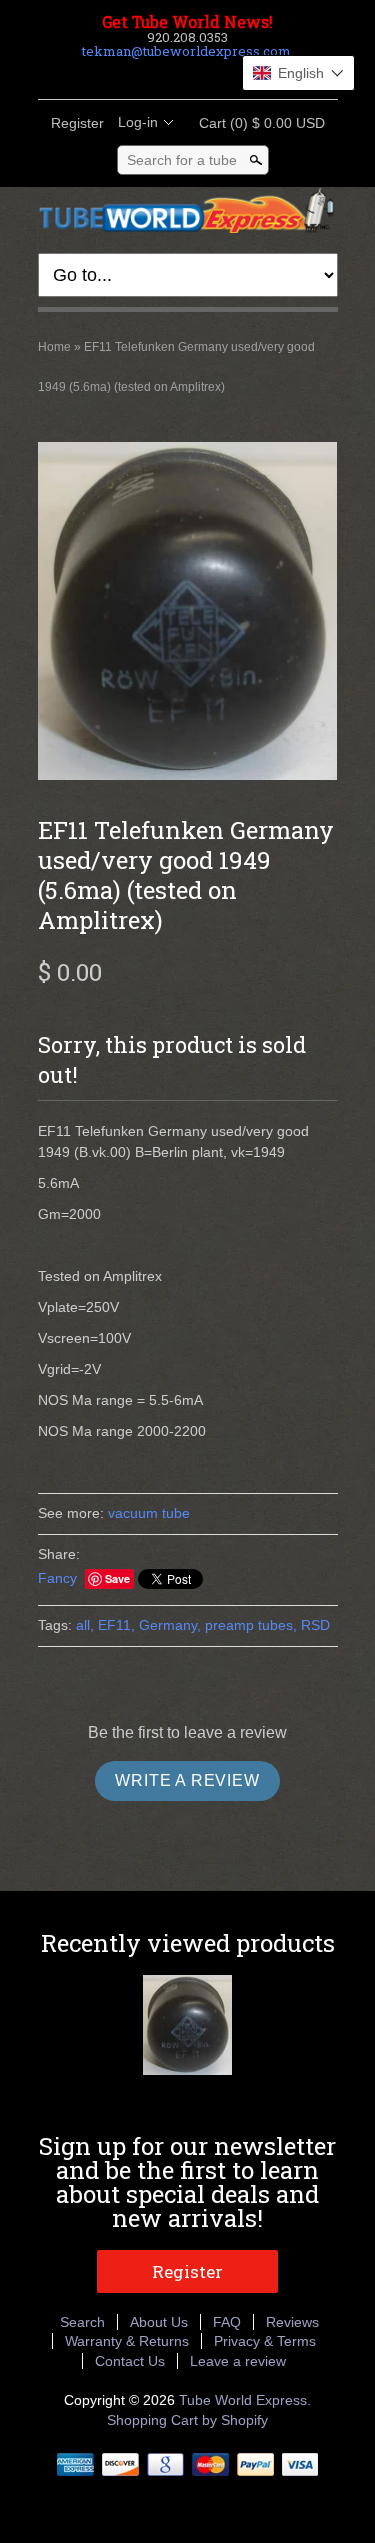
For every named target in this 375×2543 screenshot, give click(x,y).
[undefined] (188, 613)
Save (117, 1578)
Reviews (292, 2322)
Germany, (170, 1625)
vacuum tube (149, 1513)
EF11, (116, 1625)
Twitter (170, 75)
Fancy (57, 1578)
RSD (315, 1625)
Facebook (136, 75)
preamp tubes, (251, 1625)
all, (85, 1625)
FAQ (227, 2322)
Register (77, 123)
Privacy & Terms (265, 2341)
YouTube (238, 75)
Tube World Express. (245, 2400)
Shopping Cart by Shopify (187, 2420)
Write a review (187, 1780)
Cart (256, 123)
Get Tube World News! (187, 22)
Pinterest (204, 75)
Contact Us (130, 2361)
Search (82, 2322)
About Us (159, 2322)
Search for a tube (182, 160)
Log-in (138, 122)
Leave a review (238, 2361)
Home (54, 347)
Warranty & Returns (127, 2341)
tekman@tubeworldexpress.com (186, 51)
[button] (298, 73)
